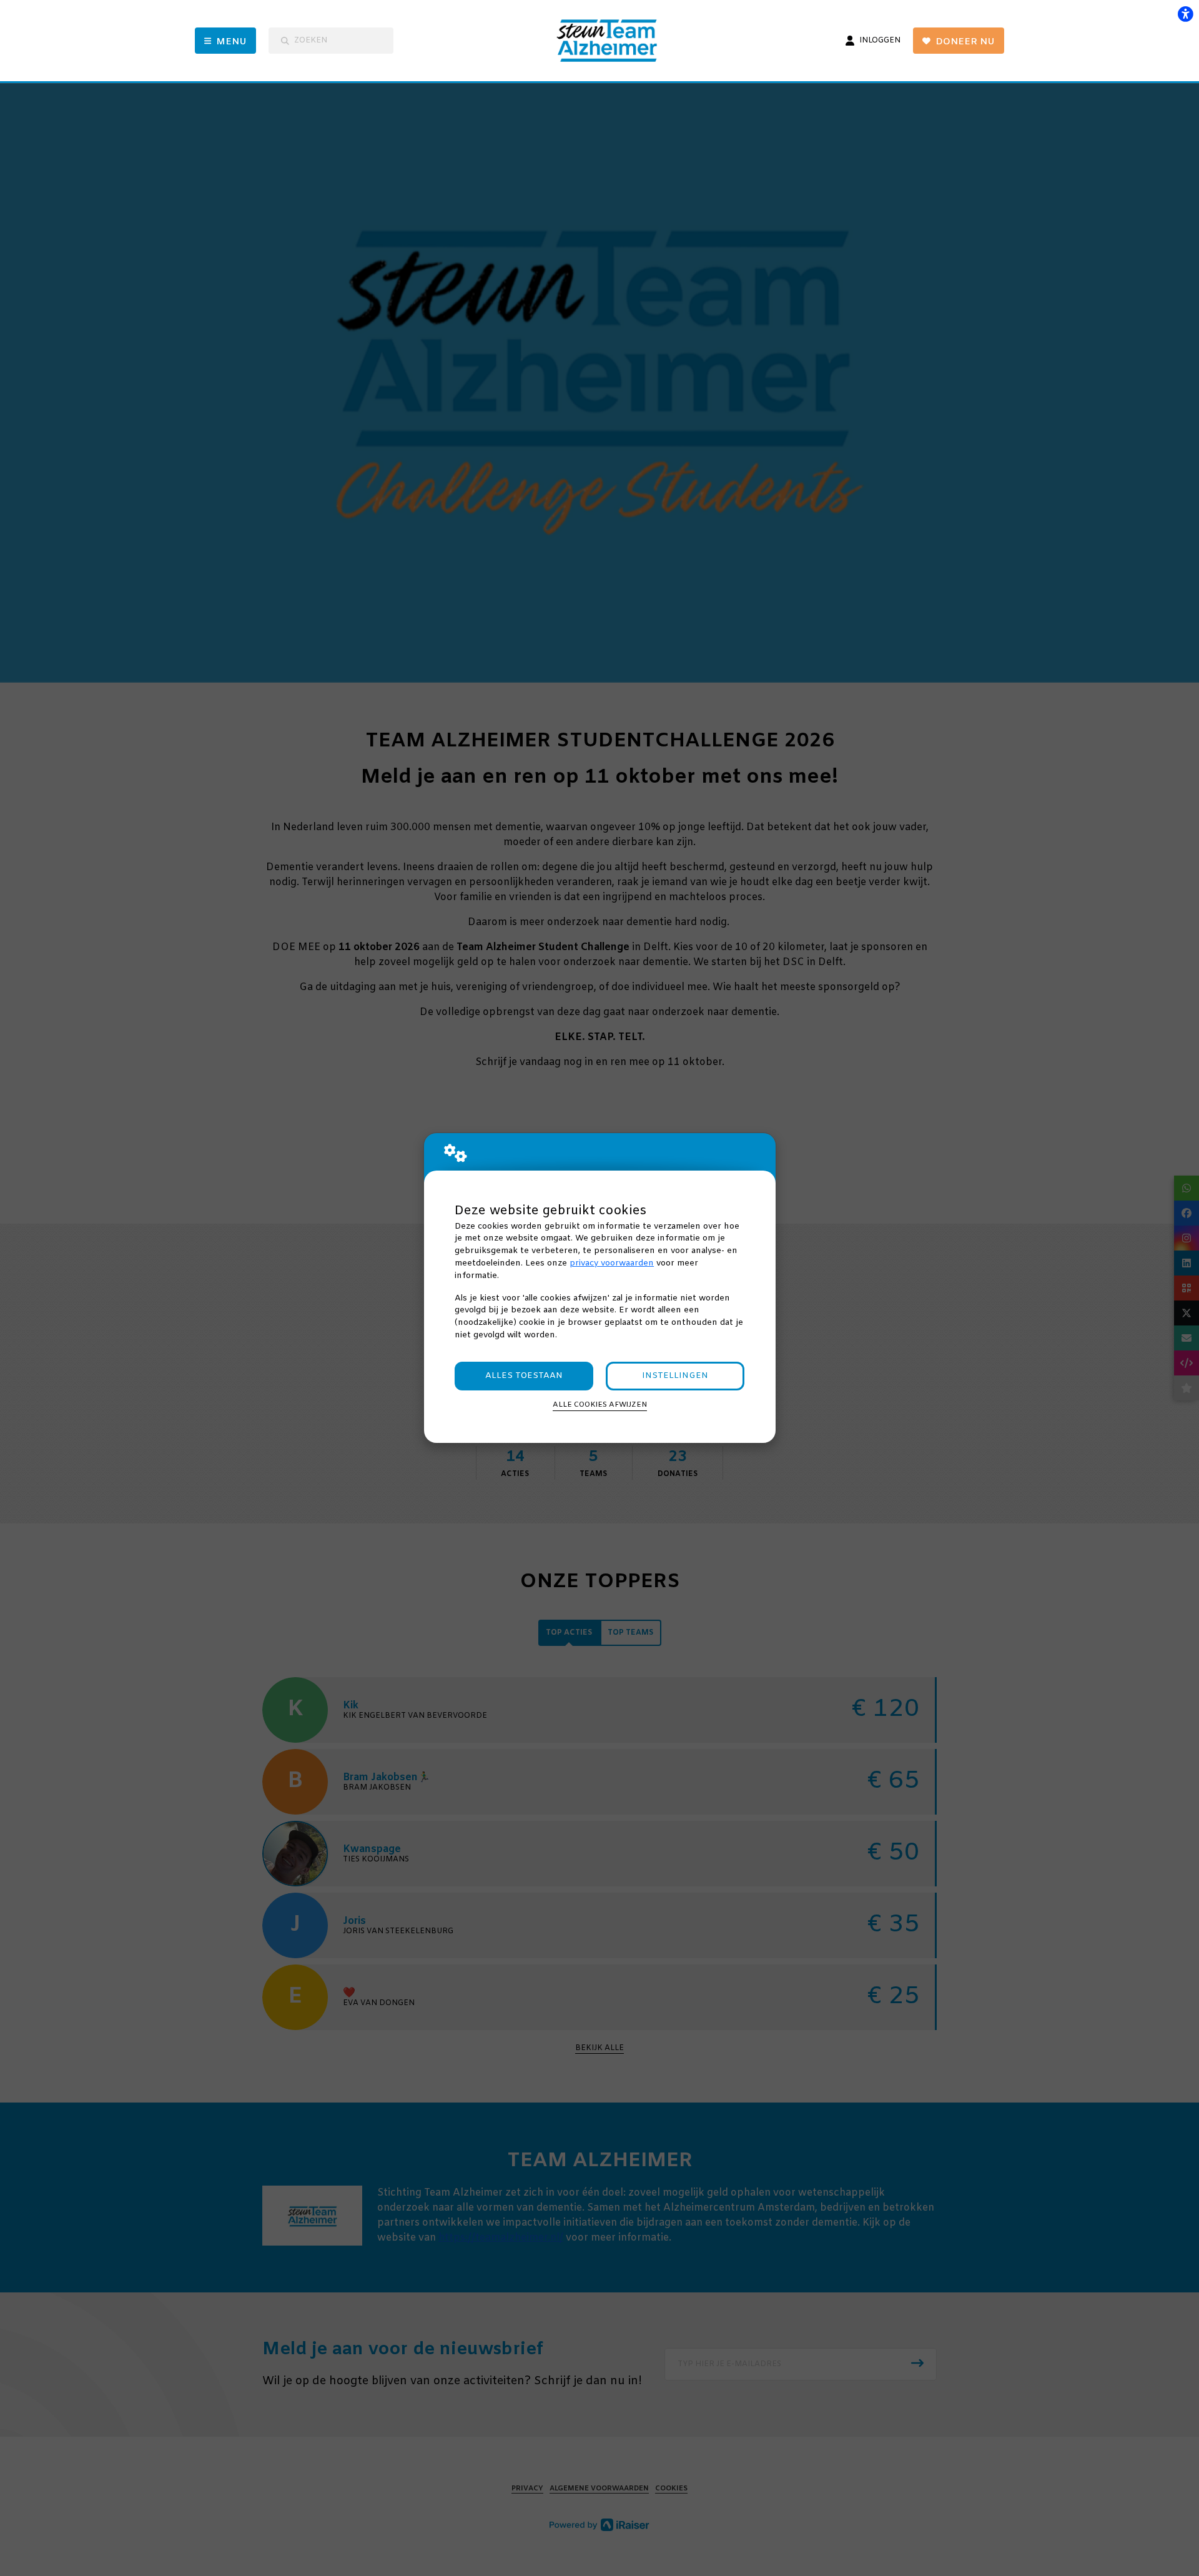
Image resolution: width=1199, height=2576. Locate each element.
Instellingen (675, 1376)
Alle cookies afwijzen (600, 1405)
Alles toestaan (524, 1376)
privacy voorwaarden (612, 1263)
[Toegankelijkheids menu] (1185, 14)
